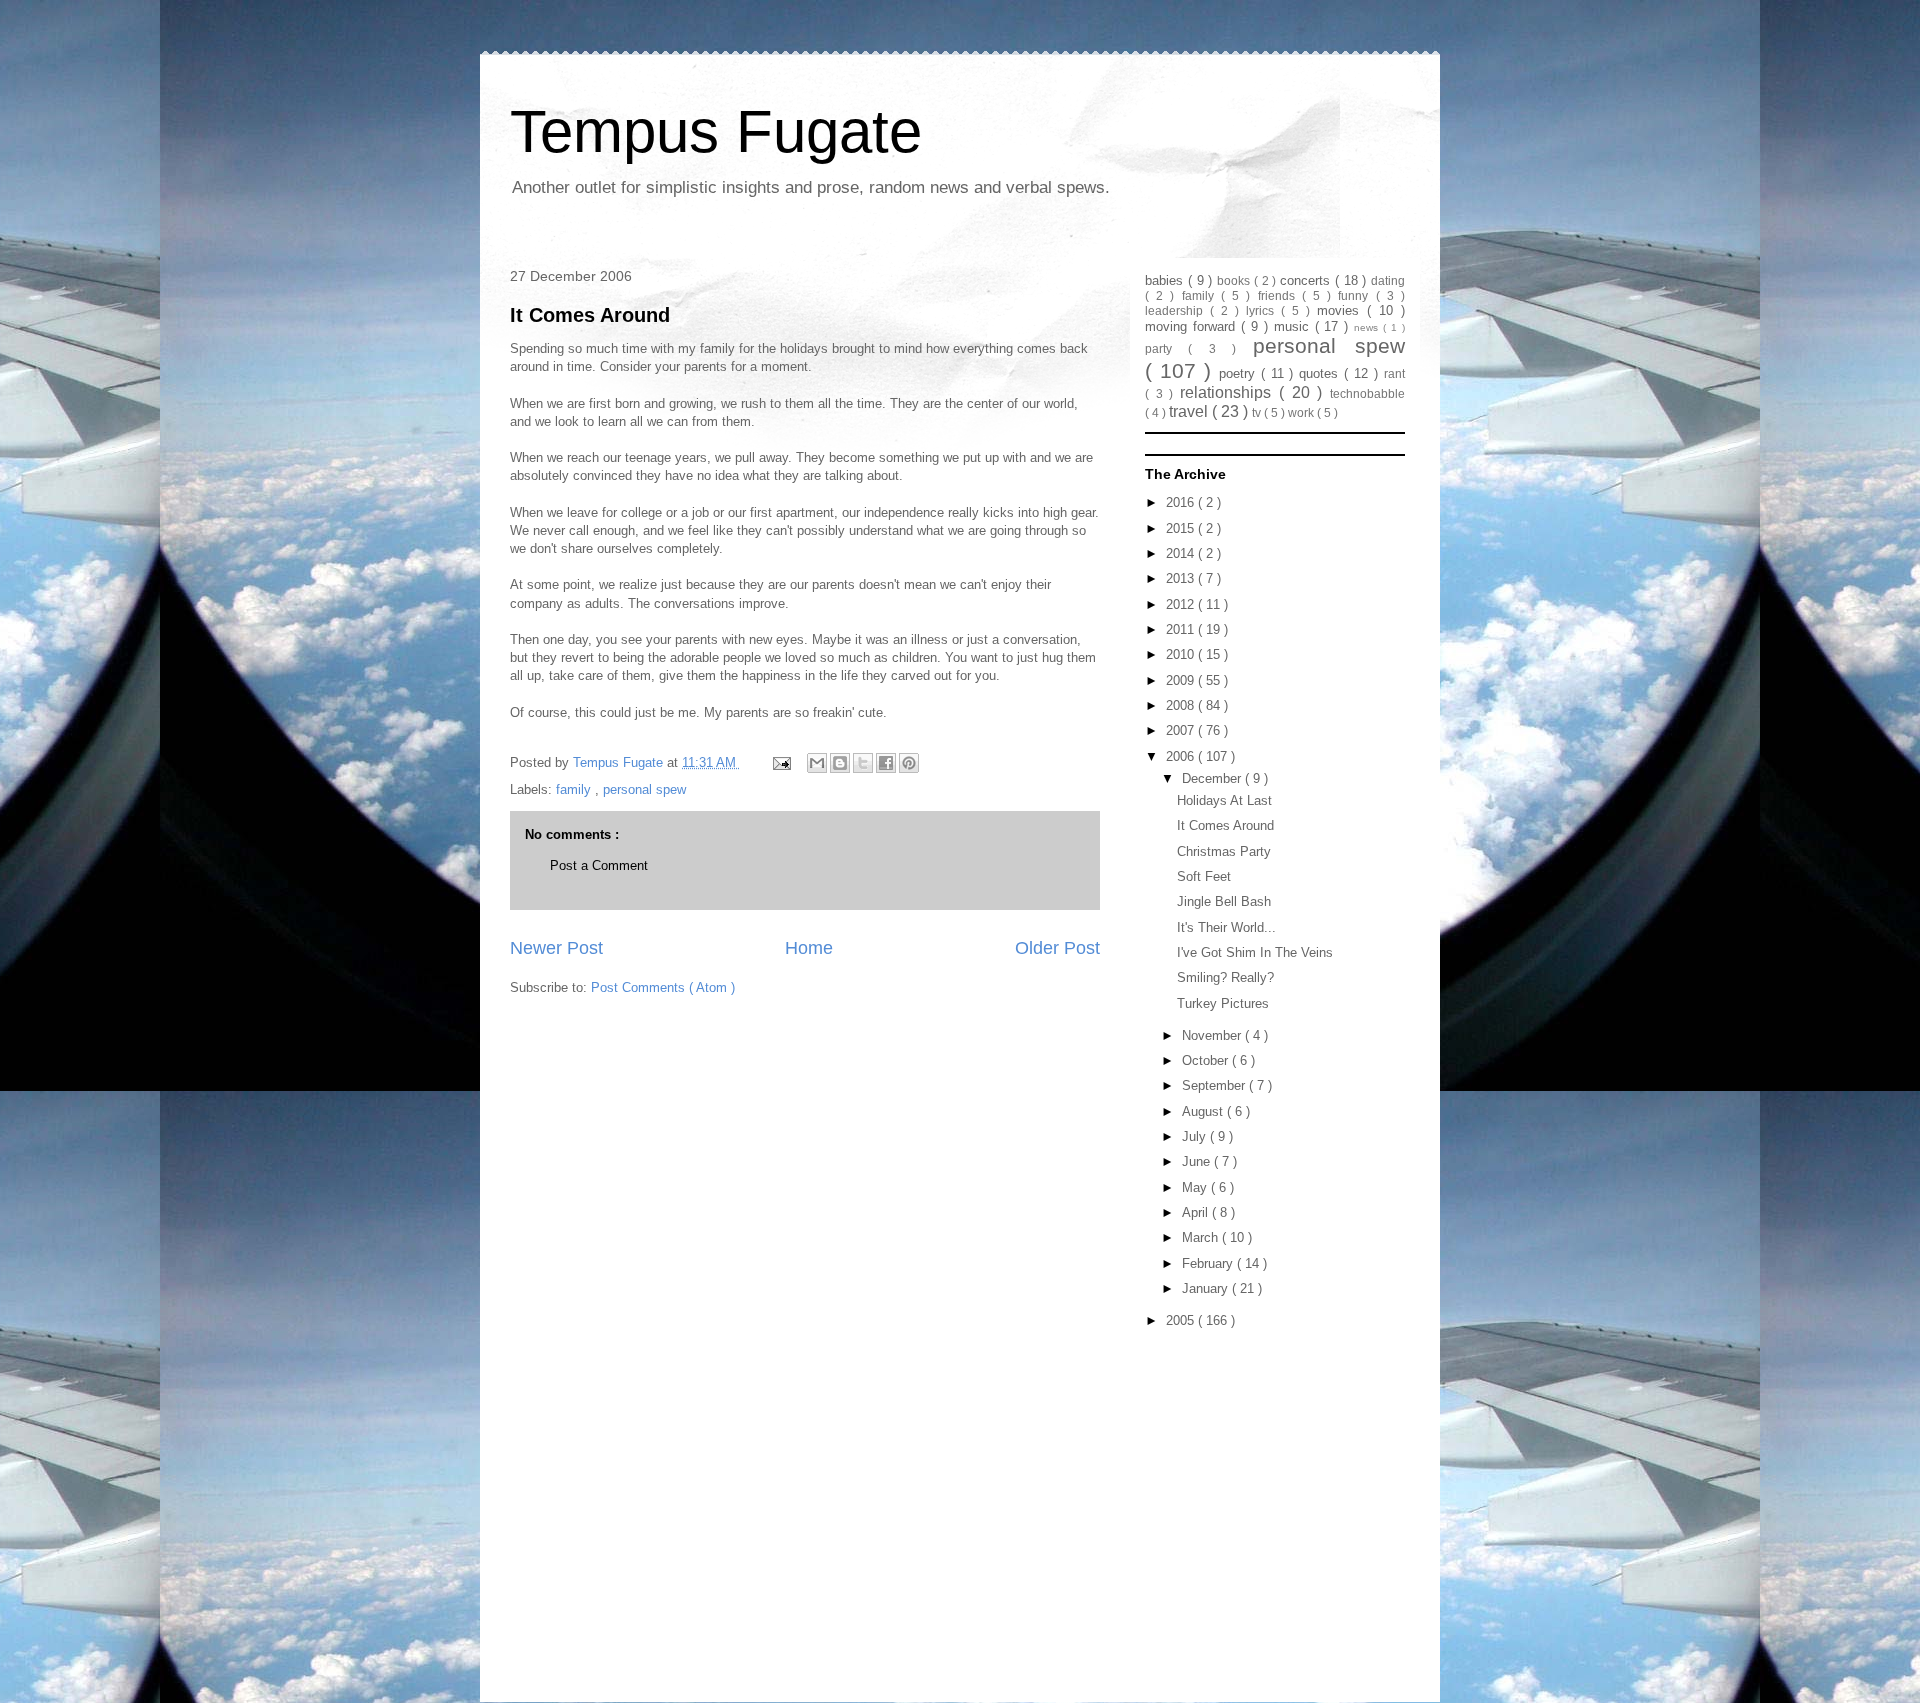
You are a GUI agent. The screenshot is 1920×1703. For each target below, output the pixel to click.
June (1198, 1161)
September (1215, 1085)
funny (1356, 295)
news (1368, 327)
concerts (1307, 280)
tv (1258, 412)
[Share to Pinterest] (909, 763)
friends (1280, 295)
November (1213, 1035)
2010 (1182, 654)
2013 (1182, 578)
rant (1394, 373)
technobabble (1367, 393)
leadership (1177, 310)
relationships (1229, 392)
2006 (1182, 756)
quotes (1321, 373)
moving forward (1193, 326)
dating (1388, 280)
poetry (1240, 373)
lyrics (1263, 310)
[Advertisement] (1270, 1460)
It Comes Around (590, 315)
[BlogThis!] (840, 763)
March (1202, 1237)
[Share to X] (863, 763)
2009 (1182, 680)
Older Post (1057, 948)
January (1207, 1288)
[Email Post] (780, 762)
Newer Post (556, 948)
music (1294, 326)
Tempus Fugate (716, 131)
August (1204, 1111)
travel (1190, 411)
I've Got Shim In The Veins (1255, 952)
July (1196, 1136)
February (1209, 1263)
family (575, 789)
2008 (1182, 705)
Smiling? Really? (1225, 977)
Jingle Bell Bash (1224, 901)
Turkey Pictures (1223, 1003)
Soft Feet (1204, 876)
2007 (1182, 730)
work (1302, 412)
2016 (1182, 502)
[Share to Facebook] (886, 763)
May (1196, 1187)
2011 (1182, 629)
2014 (1182, 553)
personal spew (644, 789)
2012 (1182, 604)
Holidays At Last (1224, 800)
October (1207, 1060)
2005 (1182, 1320)
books (1235, 280)
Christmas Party (1224, 851)
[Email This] (817, 763)
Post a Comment (599, 865)
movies (1342, 310)
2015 (1182, 528)
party (1166, 348)
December (1213, 778)
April (1197, 1212)
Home (809, 948)
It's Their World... (1226, 927)
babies (1166, 280)
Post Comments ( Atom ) (663, 987)
